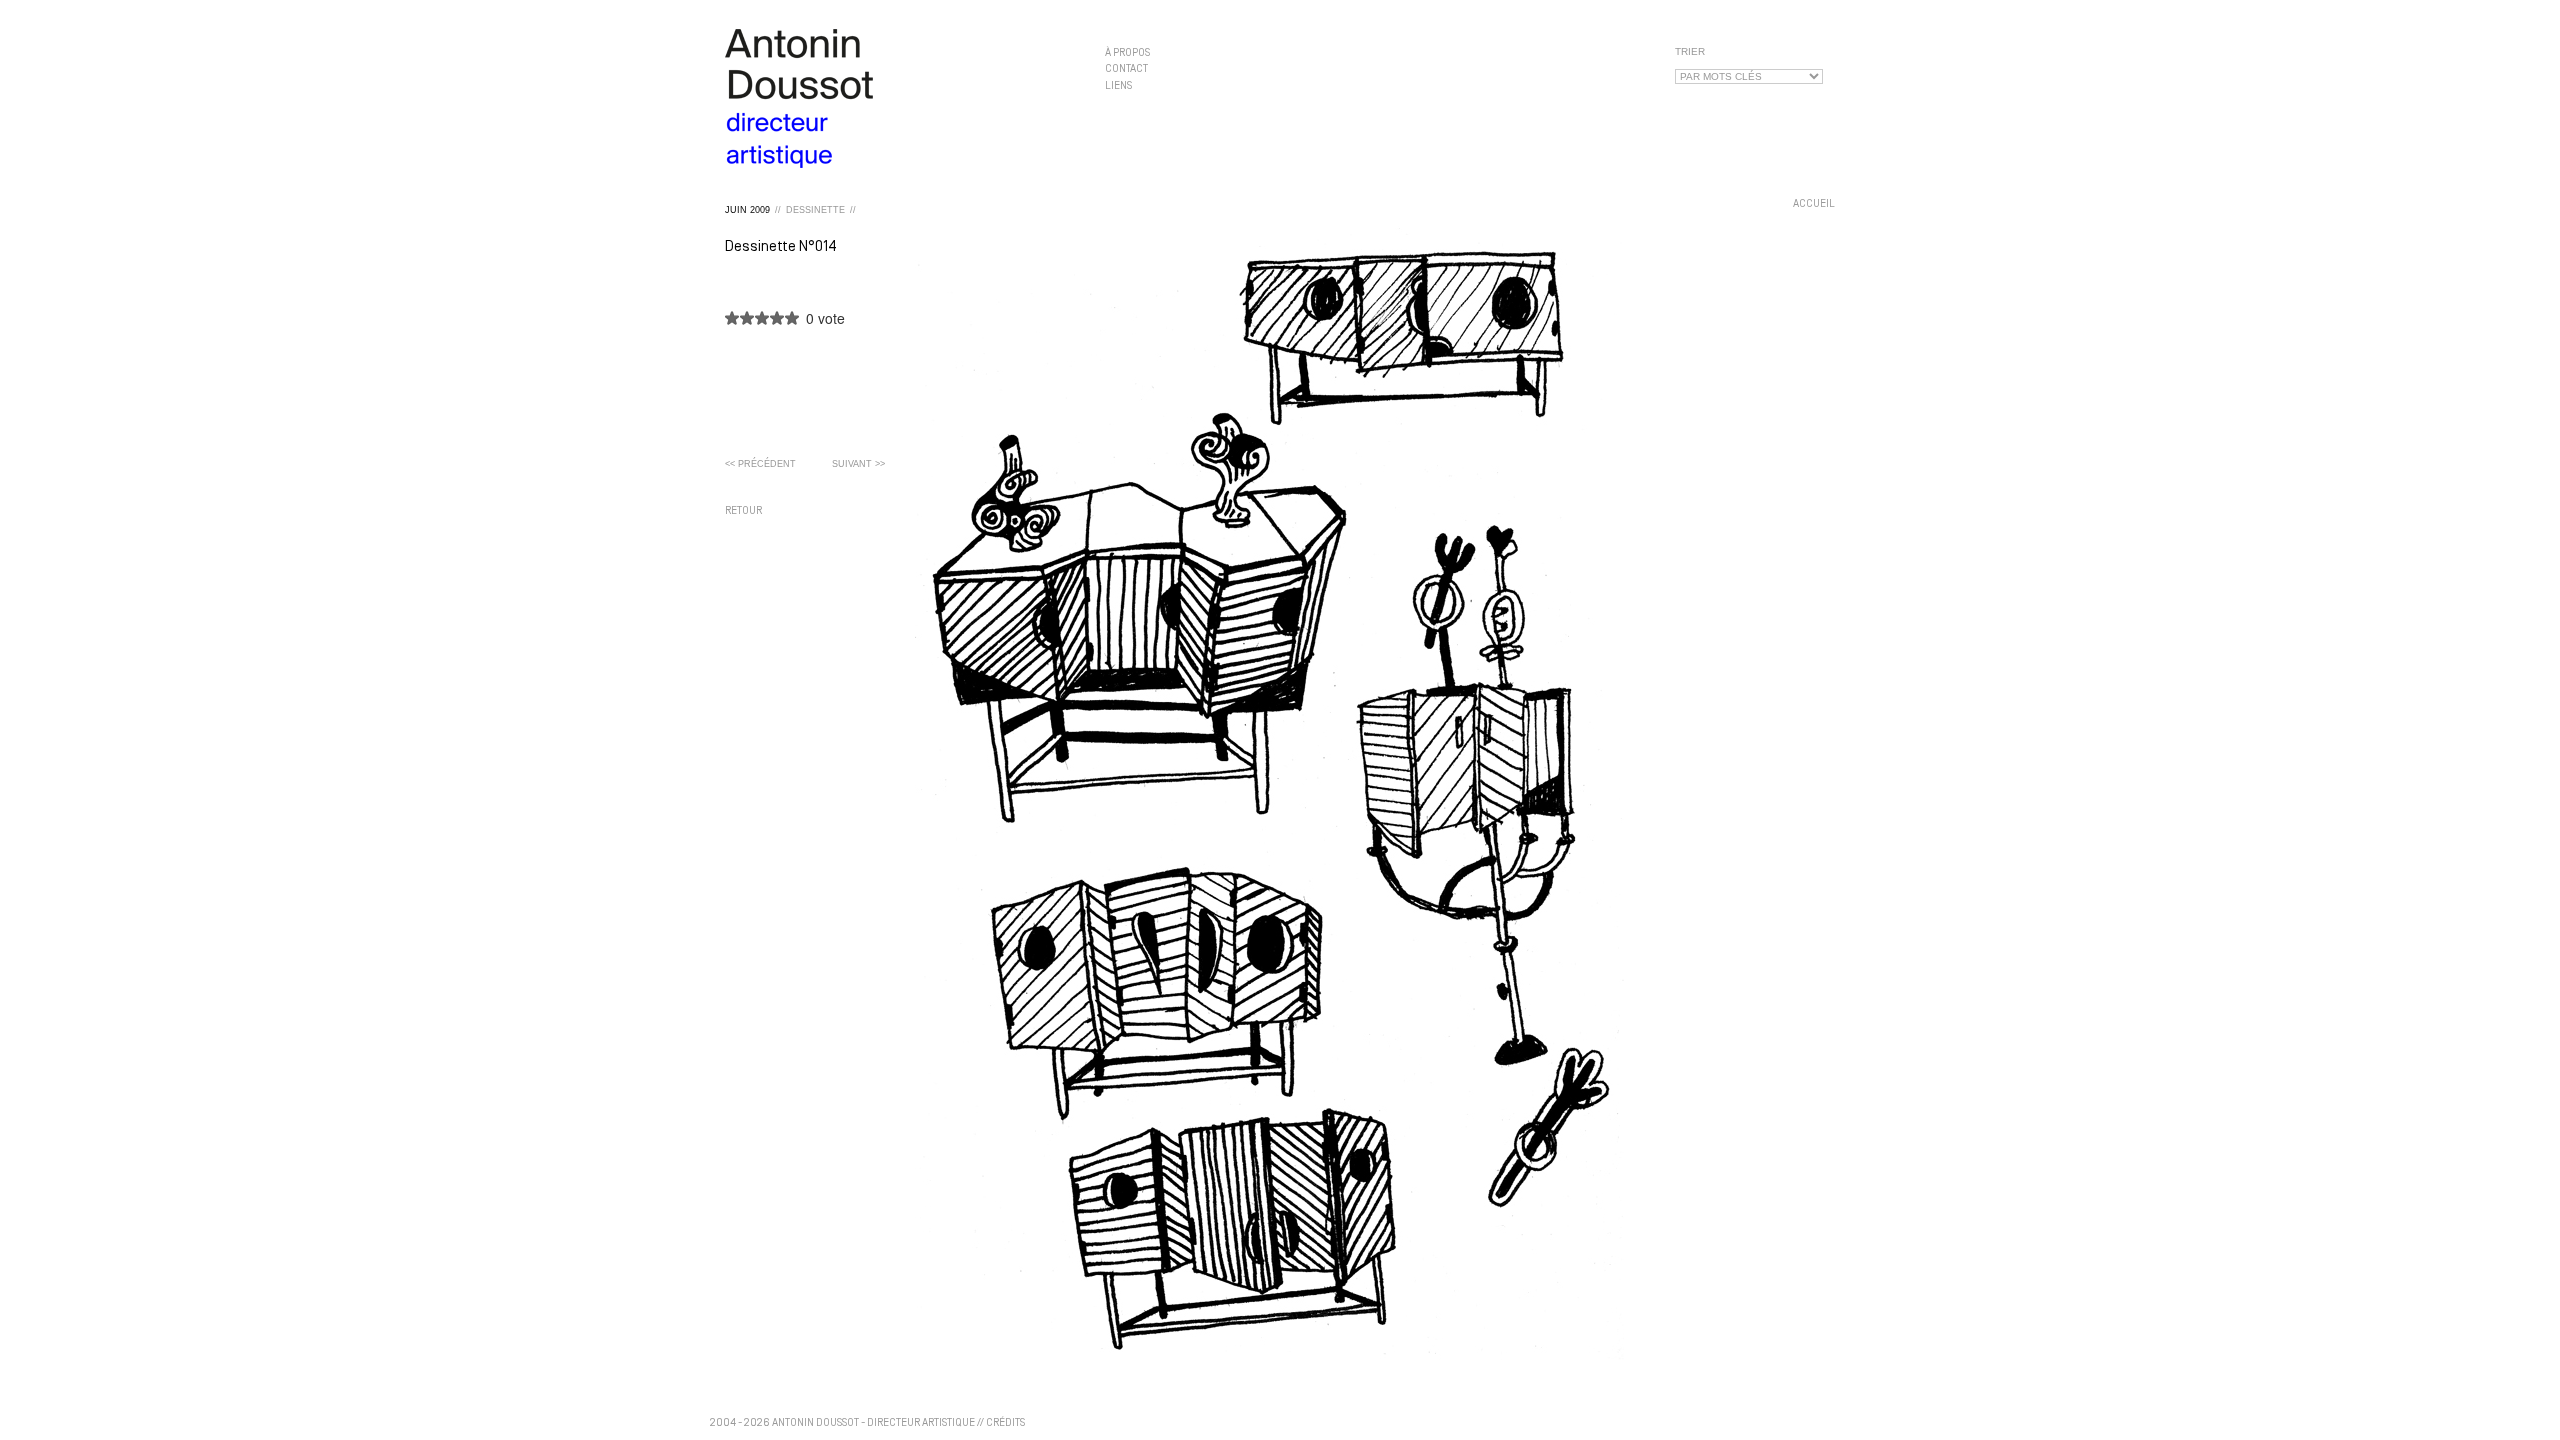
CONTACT (1126, 69)
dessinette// (821, 210)
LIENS (1118, 85)
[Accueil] (900, 98)
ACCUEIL (1814, 204)
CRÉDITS (1005, 1423)
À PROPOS (1127, 53)
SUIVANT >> (858, 464)
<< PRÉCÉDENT (760, 464)
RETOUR (743, 511)
